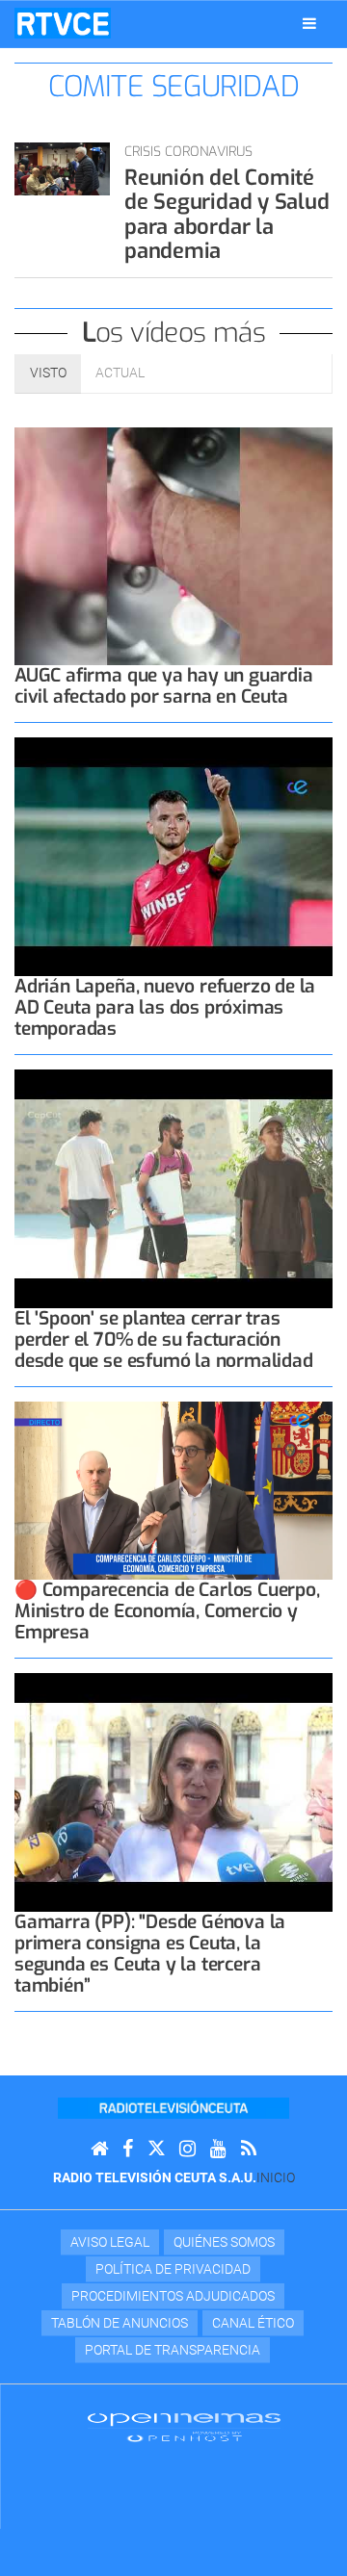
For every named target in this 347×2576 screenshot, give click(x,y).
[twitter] (156, 2149)
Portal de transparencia (173, 2350)
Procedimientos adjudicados (173, 2296)
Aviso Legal (110, 2242)
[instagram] (187, 2149)
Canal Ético (253, 2323)
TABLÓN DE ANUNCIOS (120, 2323)
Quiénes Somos (224, 2242)
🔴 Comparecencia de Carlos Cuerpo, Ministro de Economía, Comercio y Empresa (167, 1611)
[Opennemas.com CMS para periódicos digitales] (184, 2427)
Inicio (276, 2177)
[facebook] (128, 2149)
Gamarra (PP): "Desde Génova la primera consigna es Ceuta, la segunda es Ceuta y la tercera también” (150, 1954)
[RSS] (249, 2149)
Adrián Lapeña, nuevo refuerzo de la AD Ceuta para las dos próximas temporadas (165, 1007)
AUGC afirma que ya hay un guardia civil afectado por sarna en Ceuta (164, 686)
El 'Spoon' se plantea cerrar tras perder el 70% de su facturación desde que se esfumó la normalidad (164, 1340)
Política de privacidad (173, 2269)
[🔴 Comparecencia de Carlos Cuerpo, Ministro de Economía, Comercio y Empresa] (173, 1491)
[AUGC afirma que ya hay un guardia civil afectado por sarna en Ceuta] (173, 547)
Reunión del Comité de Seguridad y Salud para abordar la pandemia (227, 214)
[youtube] (218, 2149)
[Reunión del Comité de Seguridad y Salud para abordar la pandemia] (62, 169)
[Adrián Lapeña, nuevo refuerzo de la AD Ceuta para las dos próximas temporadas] (173, 857)
